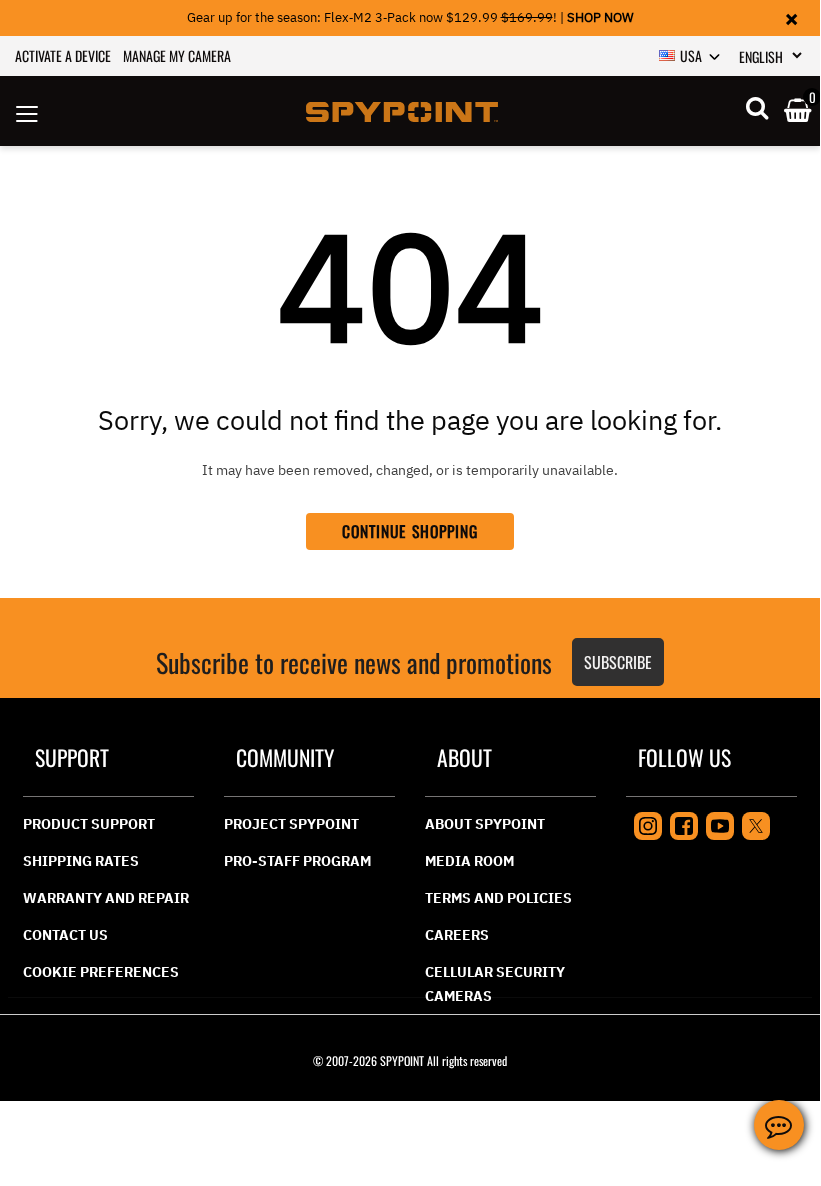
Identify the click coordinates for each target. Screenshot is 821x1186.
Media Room (469, 861)
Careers (457, 935)
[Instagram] (648, 824)
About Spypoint (485, 824)
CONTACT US (65, 935)
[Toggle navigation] (27, 111)
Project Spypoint (291, 824)
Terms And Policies (498, 898)
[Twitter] (756, 824)
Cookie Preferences (101, 972)
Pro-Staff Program (297, 861)
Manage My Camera (177, 55)
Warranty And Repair (106, 898)
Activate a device (63, 55)
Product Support (89, 824)
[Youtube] (720, 824)
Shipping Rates (81, 861)
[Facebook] (684, 824)
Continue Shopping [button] (410, 531)
